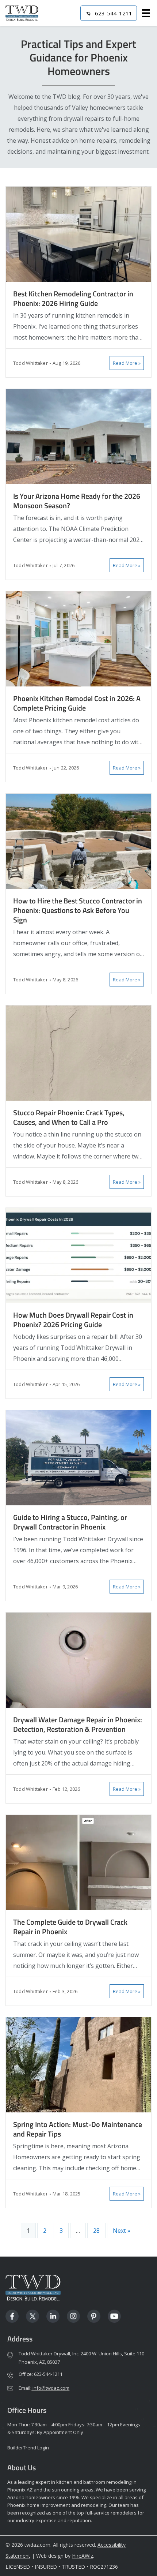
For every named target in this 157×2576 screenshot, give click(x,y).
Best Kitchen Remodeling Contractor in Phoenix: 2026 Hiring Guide (73, 298)
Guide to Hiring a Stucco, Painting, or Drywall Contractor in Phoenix (70, 1522)
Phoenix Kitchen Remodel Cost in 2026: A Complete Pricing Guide (77, 703)
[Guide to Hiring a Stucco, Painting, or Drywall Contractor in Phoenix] (78, 1457)
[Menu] (146, 13)
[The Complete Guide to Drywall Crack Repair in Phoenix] (78, 1862)
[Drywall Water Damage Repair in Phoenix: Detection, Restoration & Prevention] (78, 1660)
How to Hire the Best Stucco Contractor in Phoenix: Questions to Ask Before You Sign (78, 910)
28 (96, 2231)
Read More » (127, 363)
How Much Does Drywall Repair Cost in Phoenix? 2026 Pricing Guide (73, 1320)
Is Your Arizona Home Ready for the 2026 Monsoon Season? (77, 501)
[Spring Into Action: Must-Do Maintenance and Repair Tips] (78, 2064)
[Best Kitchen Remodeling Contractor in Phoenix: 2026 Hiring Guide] (78, 234)
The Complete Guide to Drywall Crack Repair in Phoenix (70, 1927)
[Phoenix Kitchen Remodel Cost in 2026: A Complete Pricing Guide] (78, 638)
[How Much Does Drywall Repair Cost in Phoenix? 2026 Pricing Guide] (78, 1255)
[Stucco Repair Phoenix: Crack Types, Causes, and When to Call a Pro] (78, 1053)
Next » (122, 2231)
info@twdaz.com (50, 2388)
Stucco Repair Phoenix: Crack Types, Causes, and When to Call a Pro (69, 1117)
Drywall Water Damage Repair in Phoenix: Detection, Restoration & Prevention (78, 1724)
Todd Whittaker (30, 363)
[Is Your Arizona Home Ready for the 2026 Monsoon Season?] (78, 436)
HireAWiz (83, 2556)
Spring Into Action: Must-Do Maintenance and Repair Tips (78, 2129)
